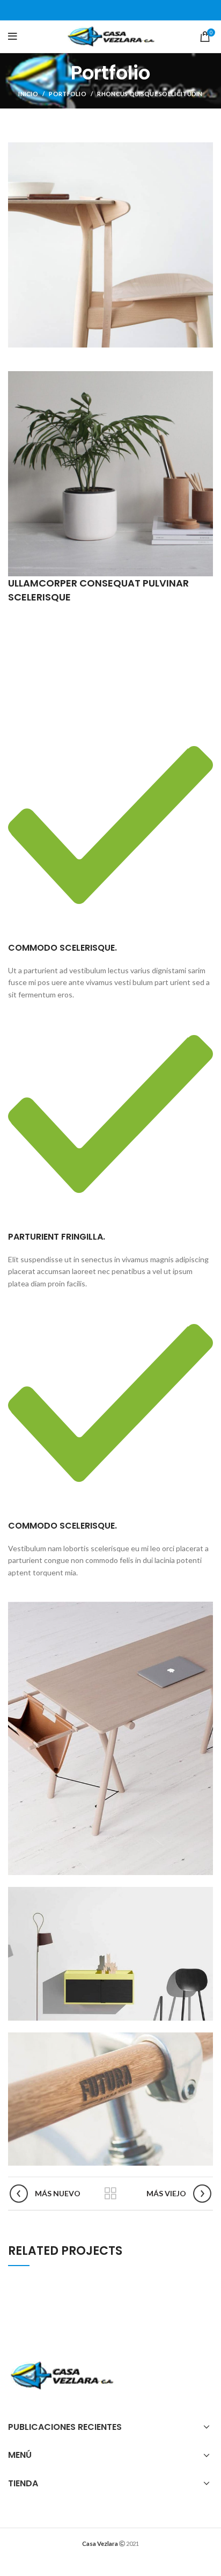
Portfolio (68, 94)
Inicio (28, 94)
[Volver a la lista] (110, 2194)
